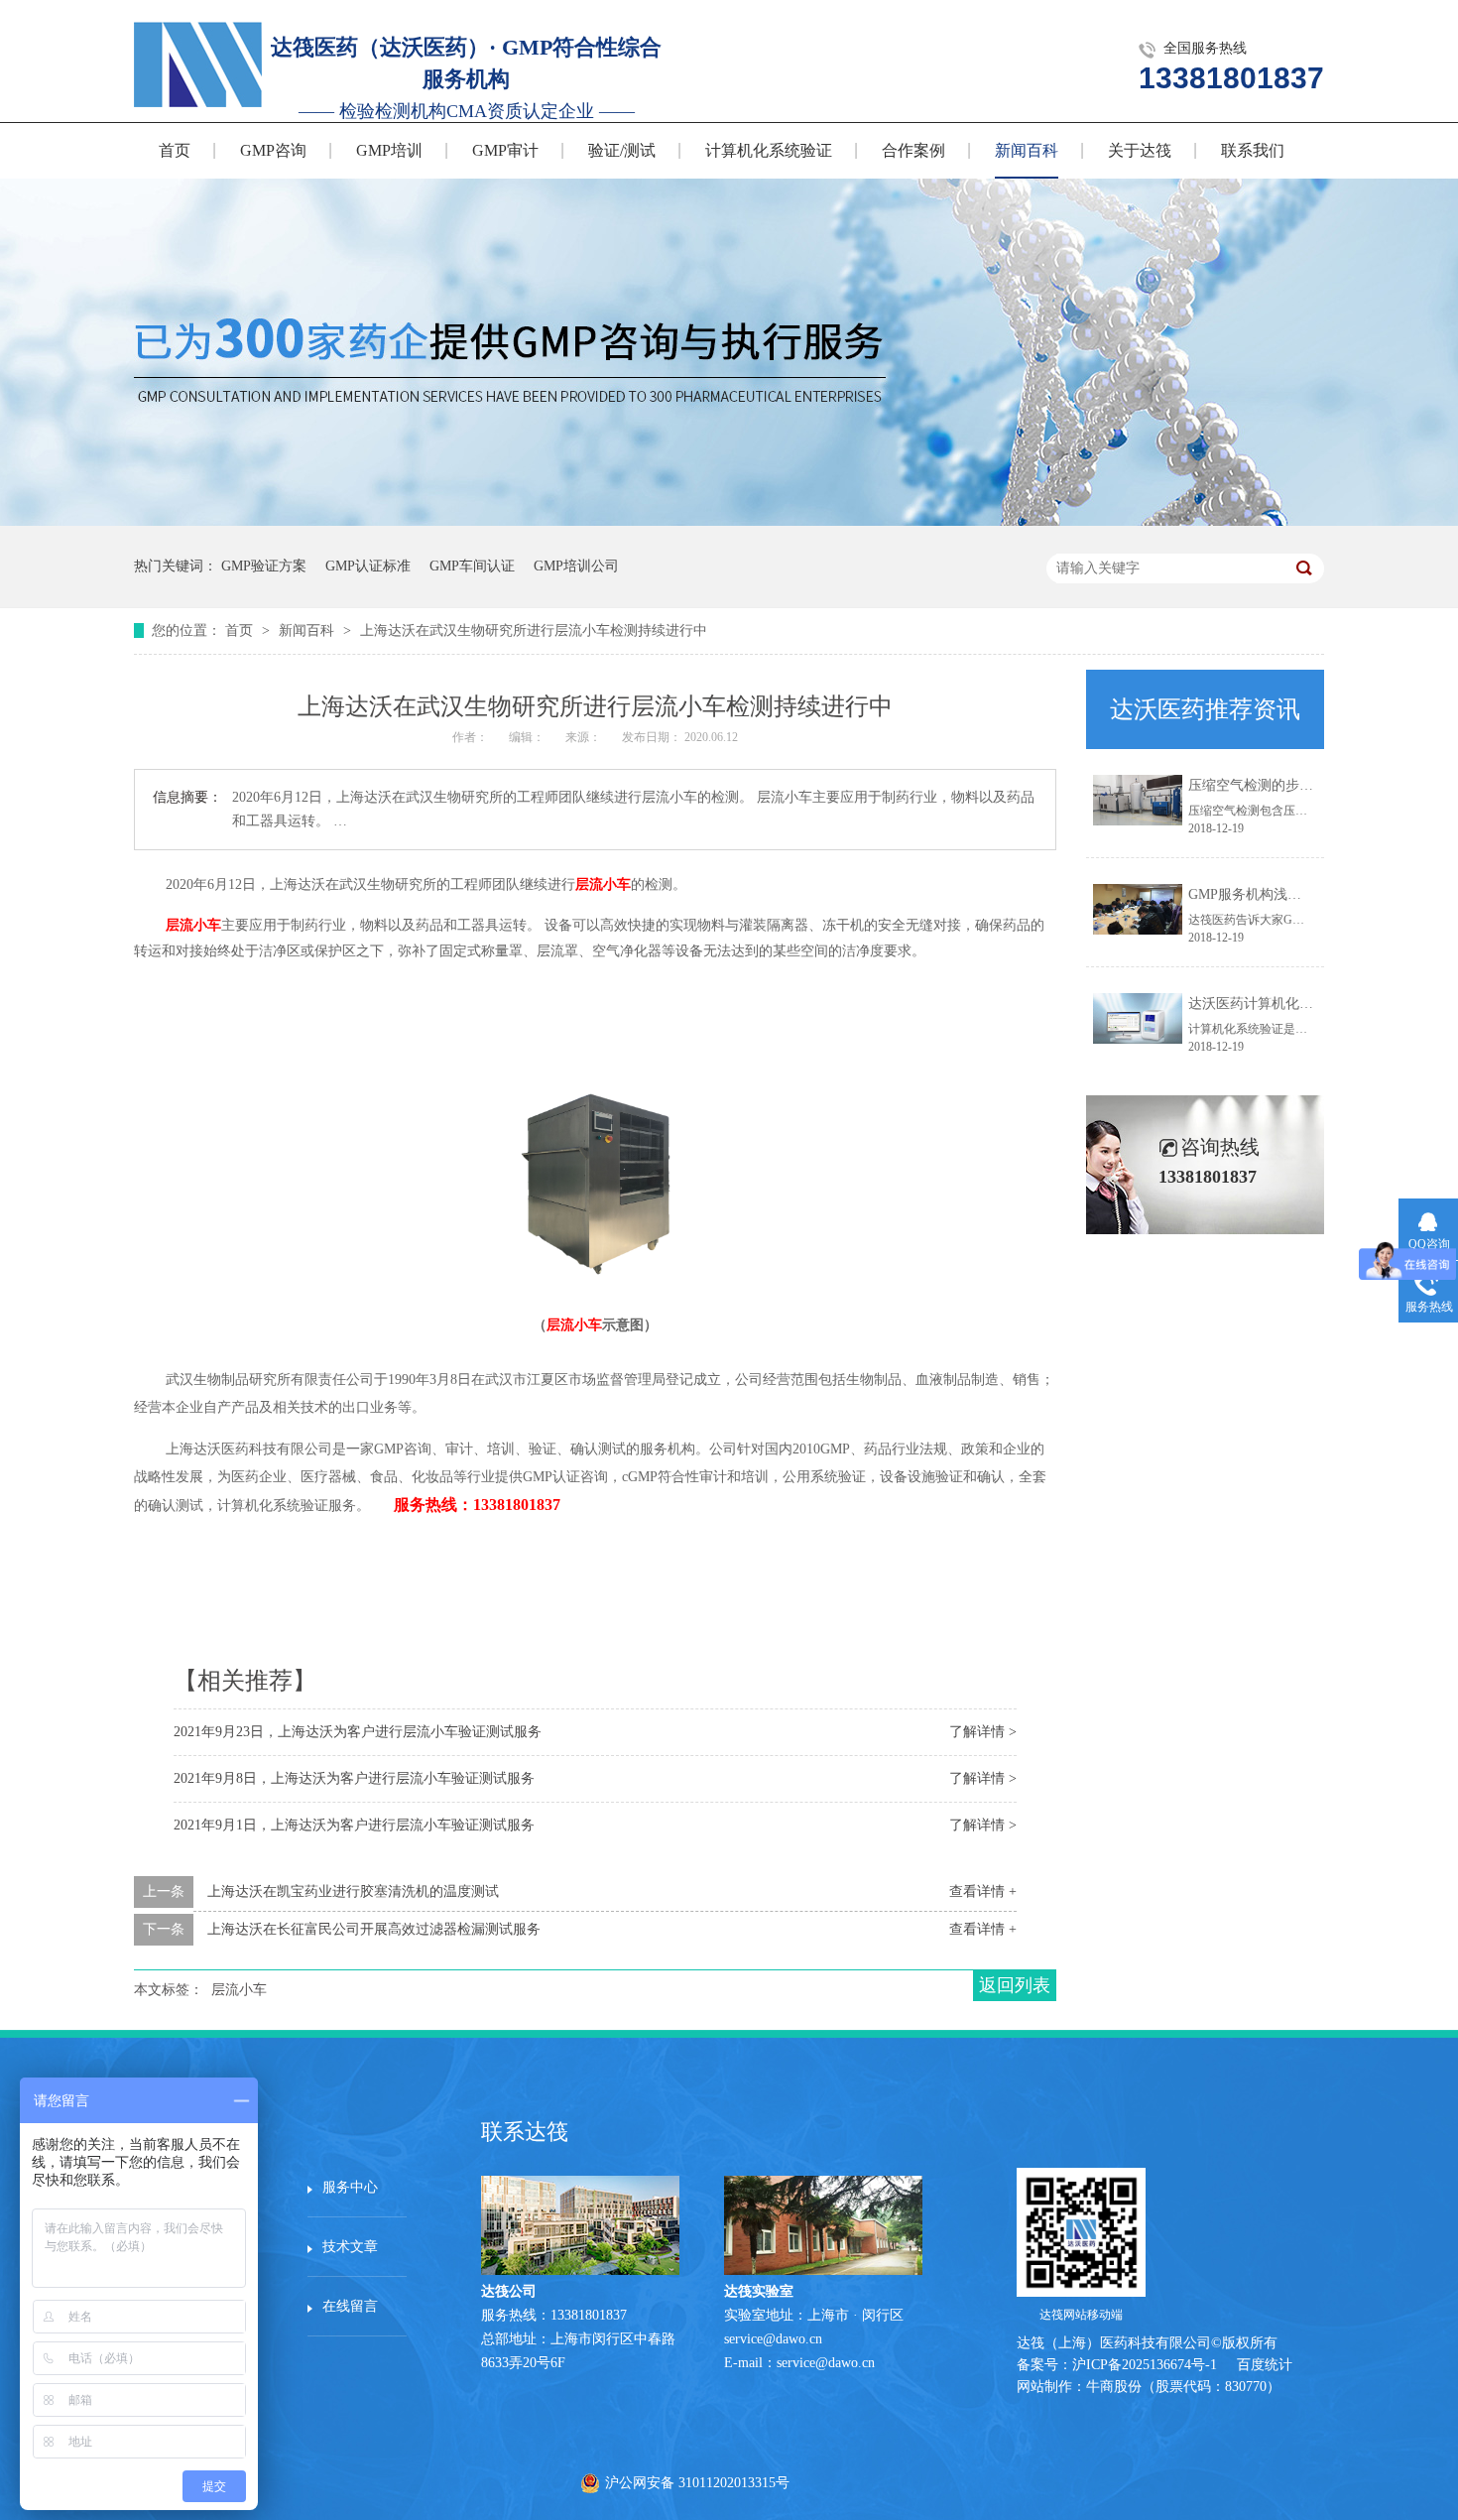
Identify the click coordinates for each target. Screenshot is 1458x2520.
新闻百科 (1027, 150)
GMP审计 (505, 150)
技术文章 (350, 2247)
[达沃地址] (823, 2270)
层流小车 (603, 884)
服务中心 (350, 2187)
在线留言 (350, 2306)
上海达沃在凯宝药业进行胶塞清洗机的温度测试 (353, 1891)
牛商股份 (1114, 2387)
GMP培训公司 (576, 566)
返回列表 (1015, 1985)
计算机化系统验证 (769, 150)
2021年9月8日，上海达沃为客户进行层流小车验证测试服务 (354, 1778)
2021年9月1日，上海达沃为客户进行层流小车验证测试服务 (354, 1825)
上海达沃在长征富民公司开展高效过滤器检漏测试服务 (374, 1929)
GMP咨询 (273, 150)
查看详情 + (983, 1891)
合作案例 (913, 150)
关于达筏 (1140, 150)
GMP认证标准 (368, 566)
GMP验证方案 (264, 566)
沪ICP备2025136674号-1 (1145, 2365)
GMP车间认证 (472, 566)
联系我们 (1253, 150)
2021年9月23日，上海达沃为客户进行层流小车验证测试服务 (358, 1732)
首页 (175, 150)
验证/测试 (622, 150)
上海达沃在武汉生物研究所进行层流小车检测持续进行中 (534, 630)
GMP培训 (389, 150)
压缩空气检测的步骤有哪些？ (1278, 785)
